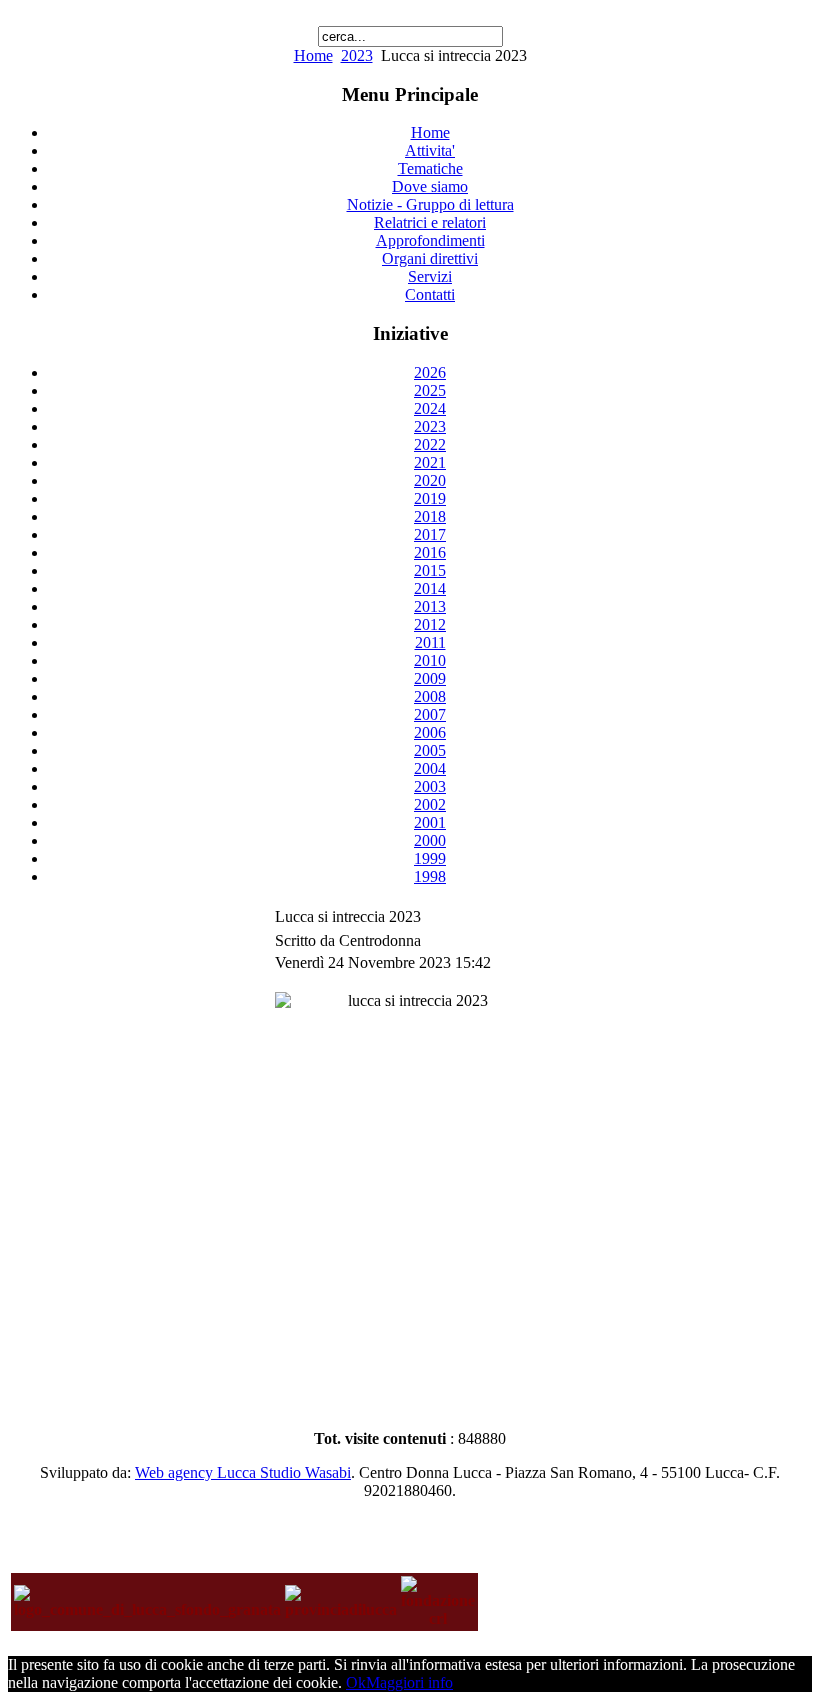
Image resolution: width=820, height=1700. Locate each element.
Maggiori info (409, 1682)
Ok (356, 1682)
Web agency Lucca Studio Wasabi (243, 1472)
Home (313, 55)
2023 (357, 55)
